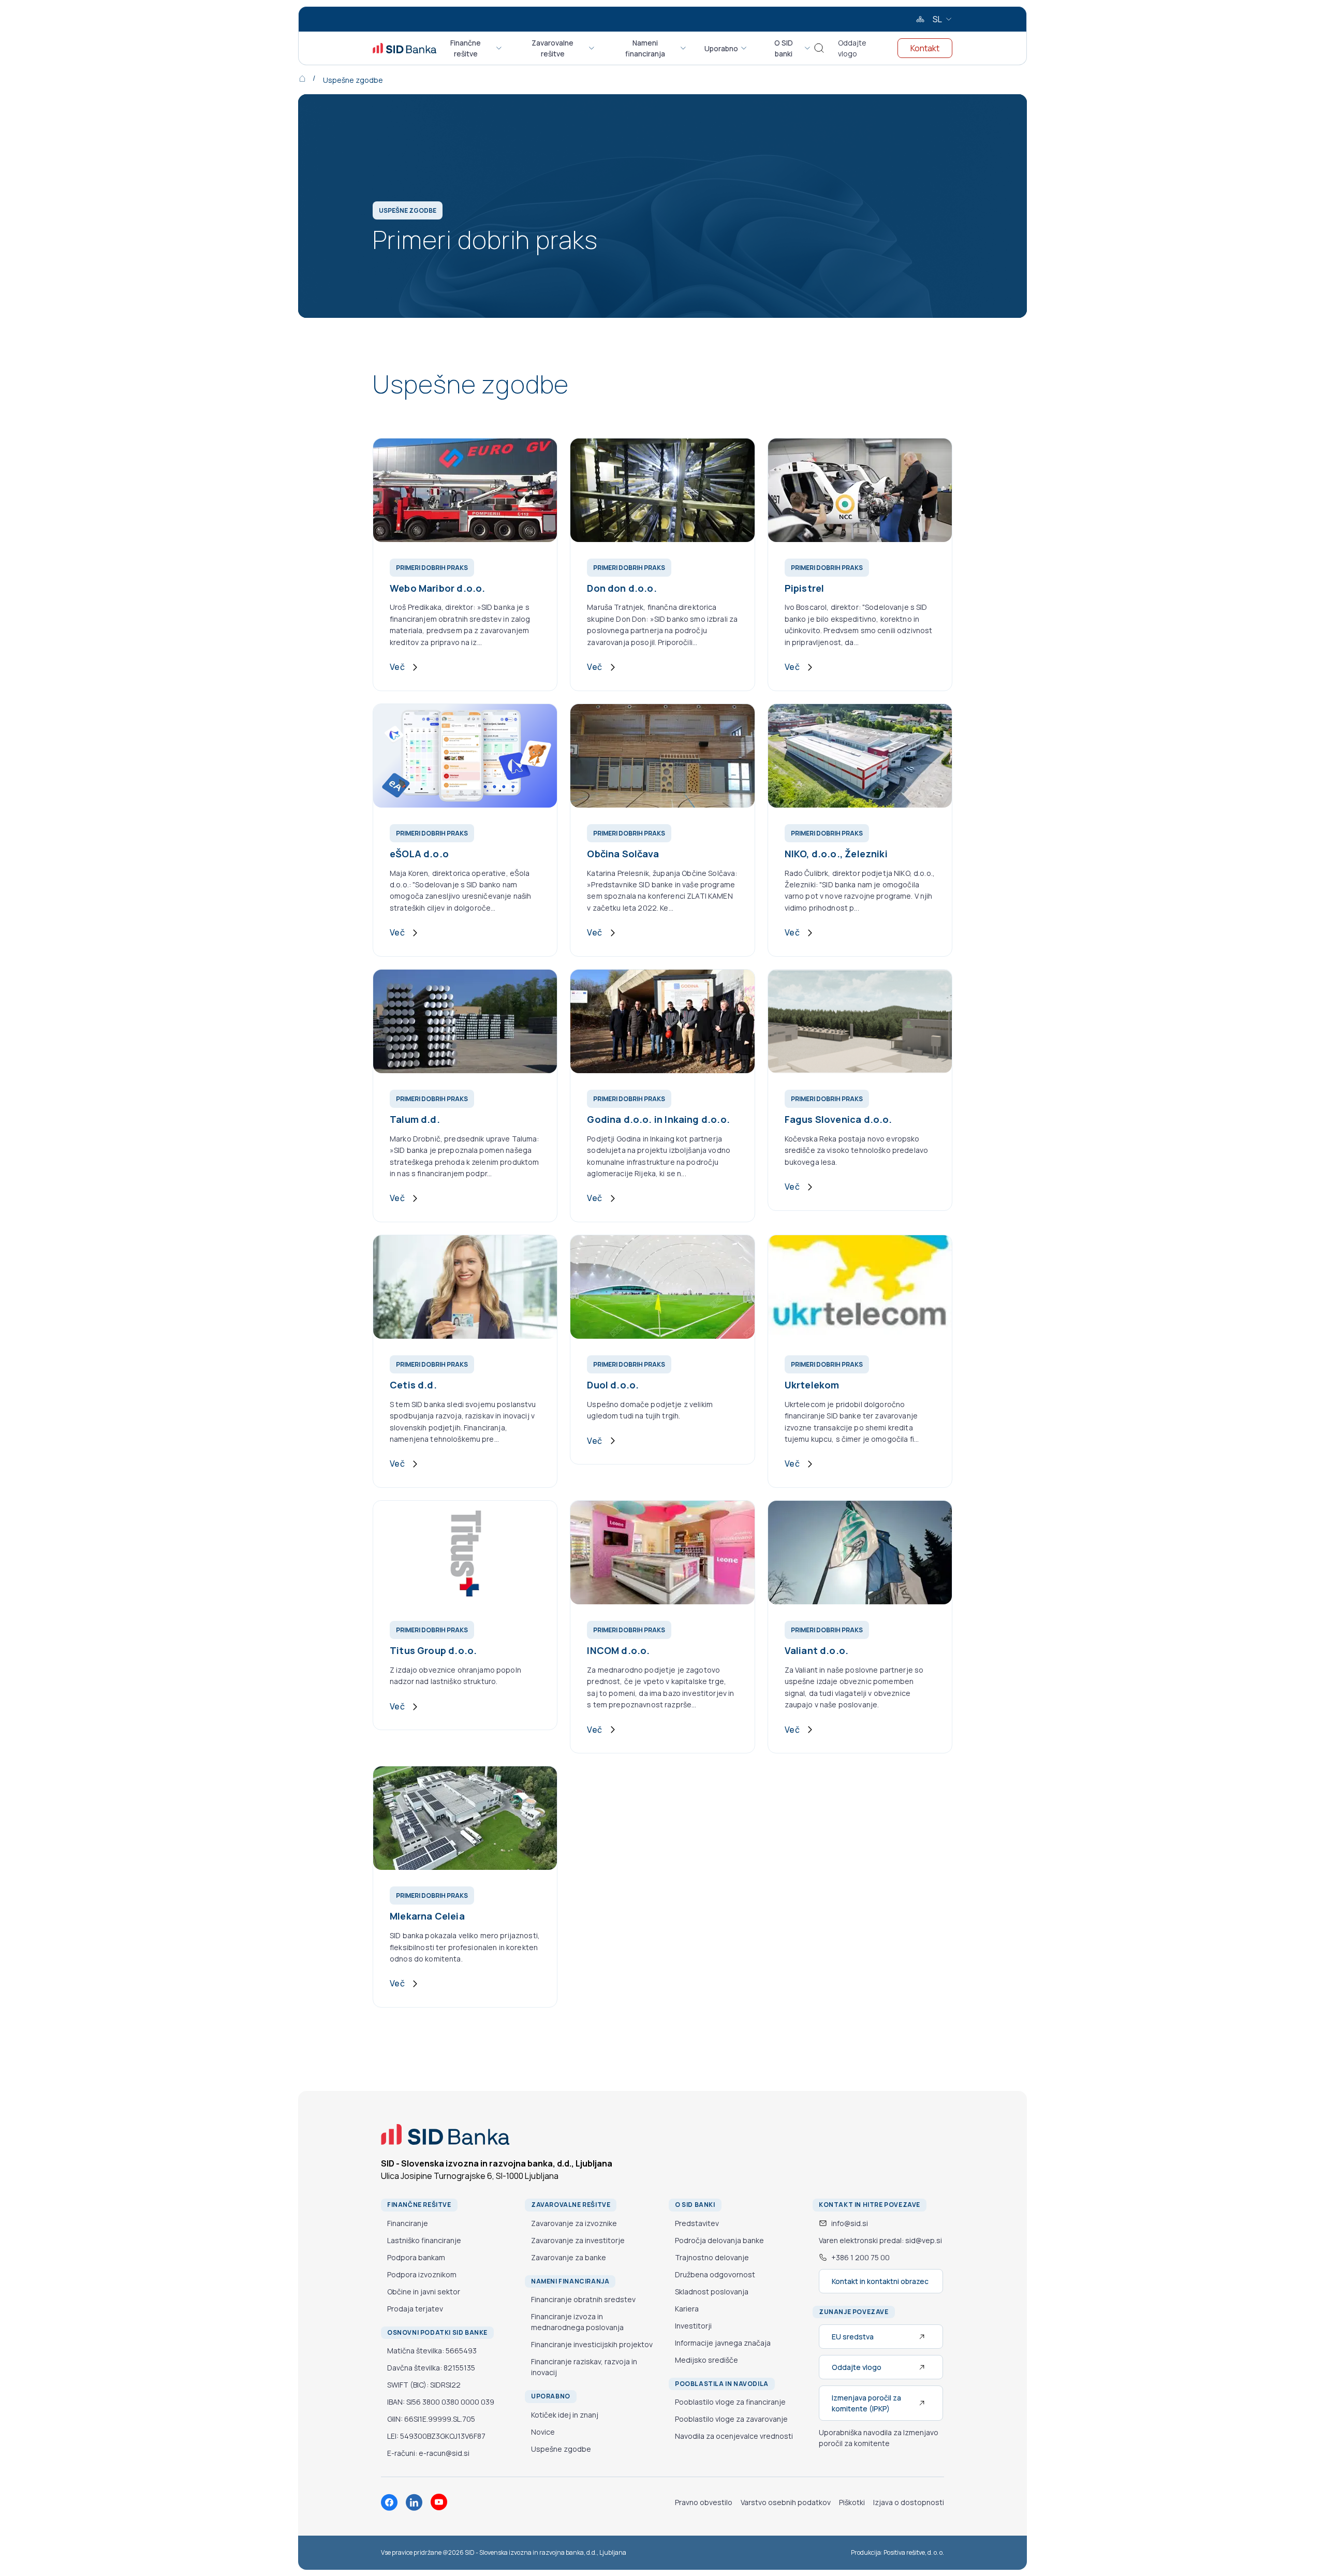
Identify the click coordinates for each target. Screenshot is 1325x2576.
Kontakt (925, 48)
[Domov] (310, 78)
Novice (543, 2432)
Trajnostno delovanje (712, 2257)
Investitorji (693, 2326)
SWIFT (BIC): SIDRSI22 (424, 2385)
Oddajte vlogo (852, 48)
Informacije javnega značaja (723, 2343)
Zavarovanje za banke (569, 2257)
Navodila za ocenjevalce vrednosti (734, 2436)
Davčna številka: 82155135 (431, 2368)
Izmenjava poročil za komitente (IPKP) (866, 2403)
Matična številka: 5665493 (432, 2351)
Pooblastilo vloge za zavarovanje (731, 2419)
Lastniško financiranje (424, 2240)
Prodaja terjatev (415, 2309)
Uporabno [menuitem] (721, 48)
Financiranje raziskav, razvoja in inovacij (584, 2367)
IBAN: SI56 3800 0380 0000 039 (441, 2402)
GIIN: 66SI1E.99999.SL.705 (431, 2419)
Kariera (687, 2309)
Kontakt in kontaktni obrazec (880, 2281)
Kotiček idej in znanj (565, 2415)
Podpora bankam (416, 2257)
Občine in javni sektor (424, 2292)
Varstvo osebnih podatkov (786, 2502)
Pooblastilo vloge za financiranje (730, 2402)
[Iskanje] (819, 48)
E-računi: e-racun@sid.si (428, 2453)
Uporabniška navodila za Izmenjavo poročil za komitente (879, 2438)
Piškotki (852, 2502)
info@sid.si (850, 2223)
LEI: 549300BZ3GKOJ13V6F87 (436, 2436)
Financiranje (408, 2223)
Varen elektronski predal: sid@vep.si (880, 2240)
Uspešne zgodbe (353, 80)
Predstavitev (697, 2223)
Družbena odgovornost (715, 2274)
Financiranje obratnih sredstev (583, 2299)
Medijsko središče (706, 2360)
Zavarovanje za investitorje (578, 2240)
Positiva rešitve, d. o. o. (914, 2552)
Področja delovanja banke (719, 2240)
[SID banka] (404, 48)
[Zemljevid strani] (920, 19)
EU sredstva (853, 2337)
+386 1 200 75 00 (860, 2257)
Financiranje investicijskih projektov (592, 2344)
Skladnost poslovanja (712, 2292)
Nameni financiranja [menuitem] (645, 48)
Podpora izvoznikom (422, 2274)
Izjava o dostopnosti (909, 2502)
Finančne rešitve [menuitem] (466, 48)
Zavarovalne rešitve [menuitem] (553, 48)
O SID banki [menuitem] (784, 48)
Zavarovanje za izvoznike (574, 2223)
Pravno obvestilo (704, 2502)
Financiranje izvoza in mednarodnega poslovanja (577, 2322)
